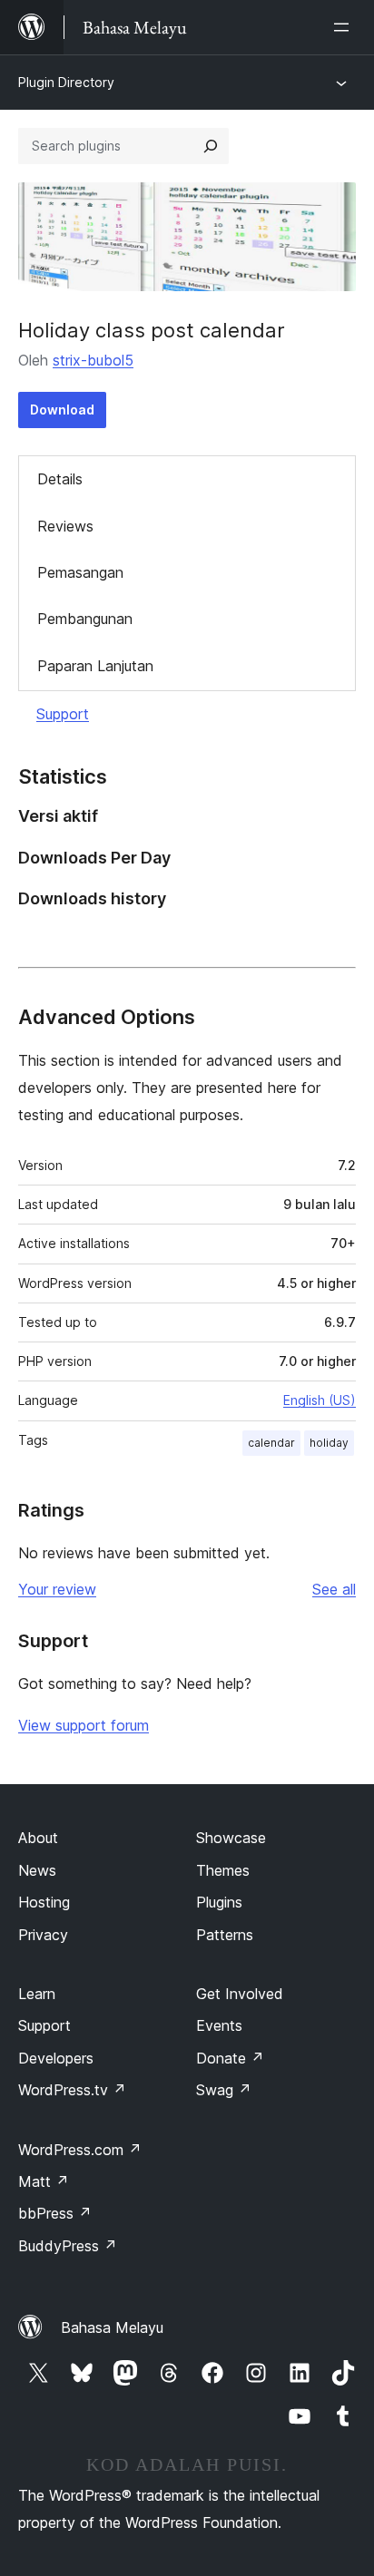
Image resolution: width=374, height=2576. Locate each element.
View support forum (84, 1725)
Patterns (225, 1935)
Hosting (44, 1902)
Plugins (219, 1902)
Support (63, 714)
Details (60, 479)
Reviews (65, 526)
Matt (44, 2181)
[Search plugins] (211, 146)
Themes (223, 1870)
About (38, 1838)
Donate (230, 2058)
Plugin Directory (66, 82)
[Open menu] (345, 27)
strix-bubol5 (93, 360)
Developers (56, 2058)
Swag (224, 2090)
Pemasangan (80, 572)
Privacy (43, 1935)
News (37, 1870)
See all (334, 1589)
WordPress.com (80, 2150)
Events (219, 2025)
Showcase (231, 1838)
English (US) (320, 1400)
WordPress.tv (72, 2090)
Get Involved (240, 1994)
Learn (37, 1994)
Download (62, 410)
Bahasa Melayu (112, 2327)
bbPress (55, 2213)
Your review (57, 1589)
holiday (329, 1443)
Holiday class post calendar (152, 330)
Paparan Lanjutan (95, 666)
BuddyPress (68, 2246)
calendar (271, 1443)
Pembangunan (85, 619)
